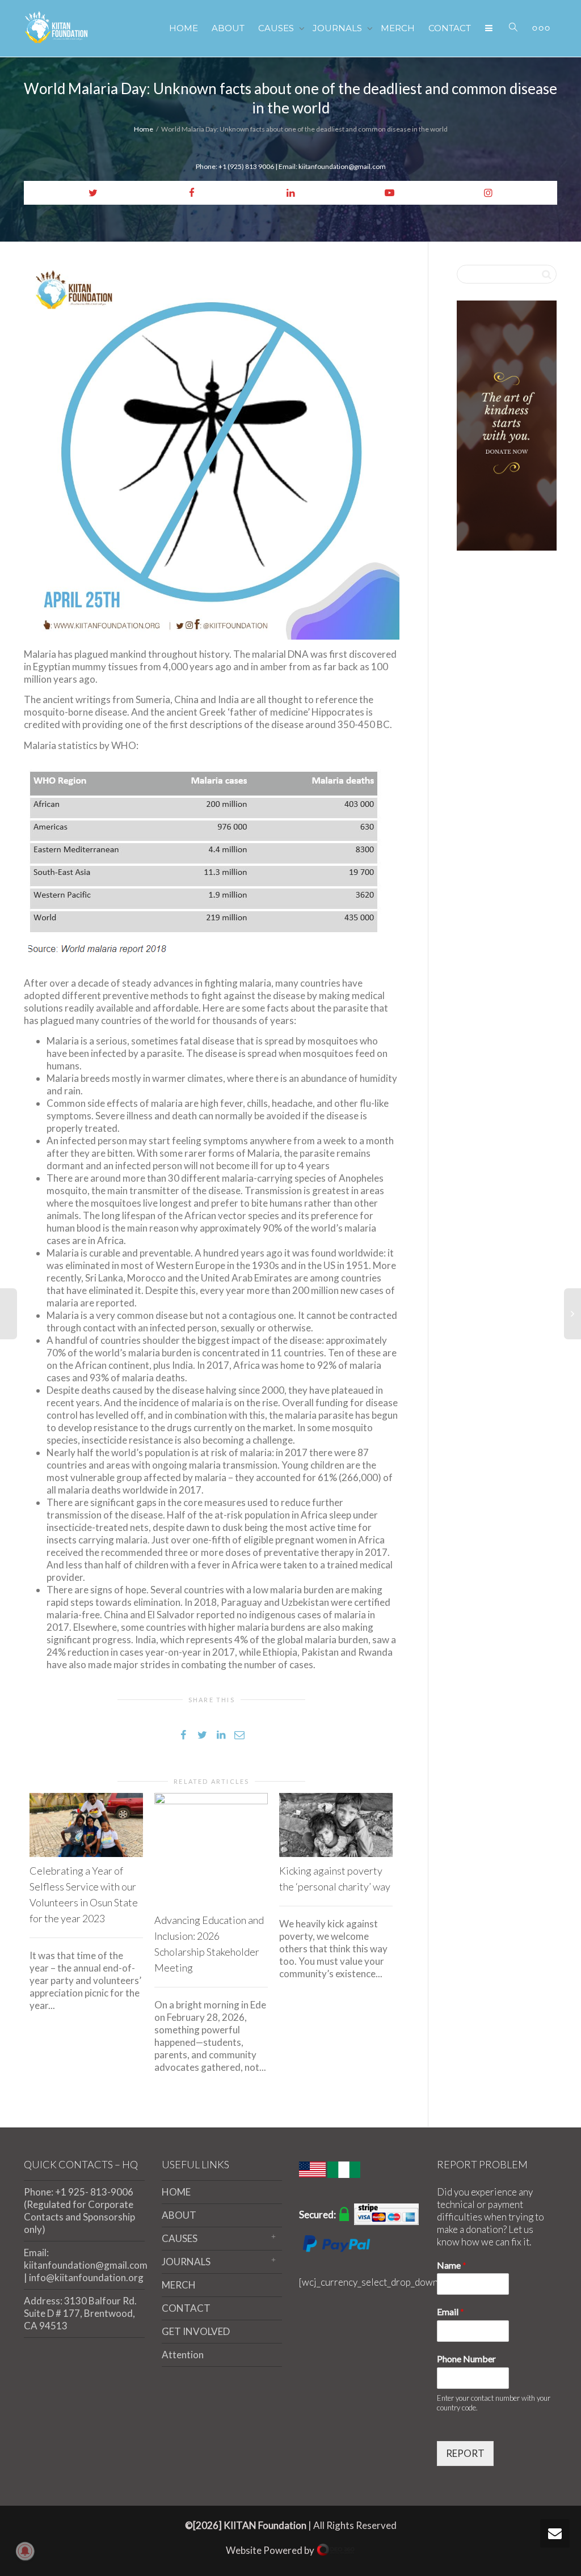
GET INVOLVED (196, 2331)
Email (451, 2311)
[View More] (541, 28)
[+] (86, 1825)
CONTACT (450, 28)
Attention (183, 2355)
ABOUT (228, 28)
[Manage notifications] (25, 2551)
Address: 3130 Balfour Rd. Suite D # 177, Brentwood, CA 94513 (80, 2313)
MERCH (398, 28)
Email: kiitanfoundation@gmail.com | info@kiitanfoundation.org (84, 2265)
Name (452, 2265)
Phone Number (466, 2359)
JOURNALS (338, 28)
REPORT (465, 2453)
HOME (184, 28)
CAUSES (277, 28)
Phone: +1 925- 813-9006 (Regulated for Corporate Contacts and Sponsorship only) (79, 2211)
